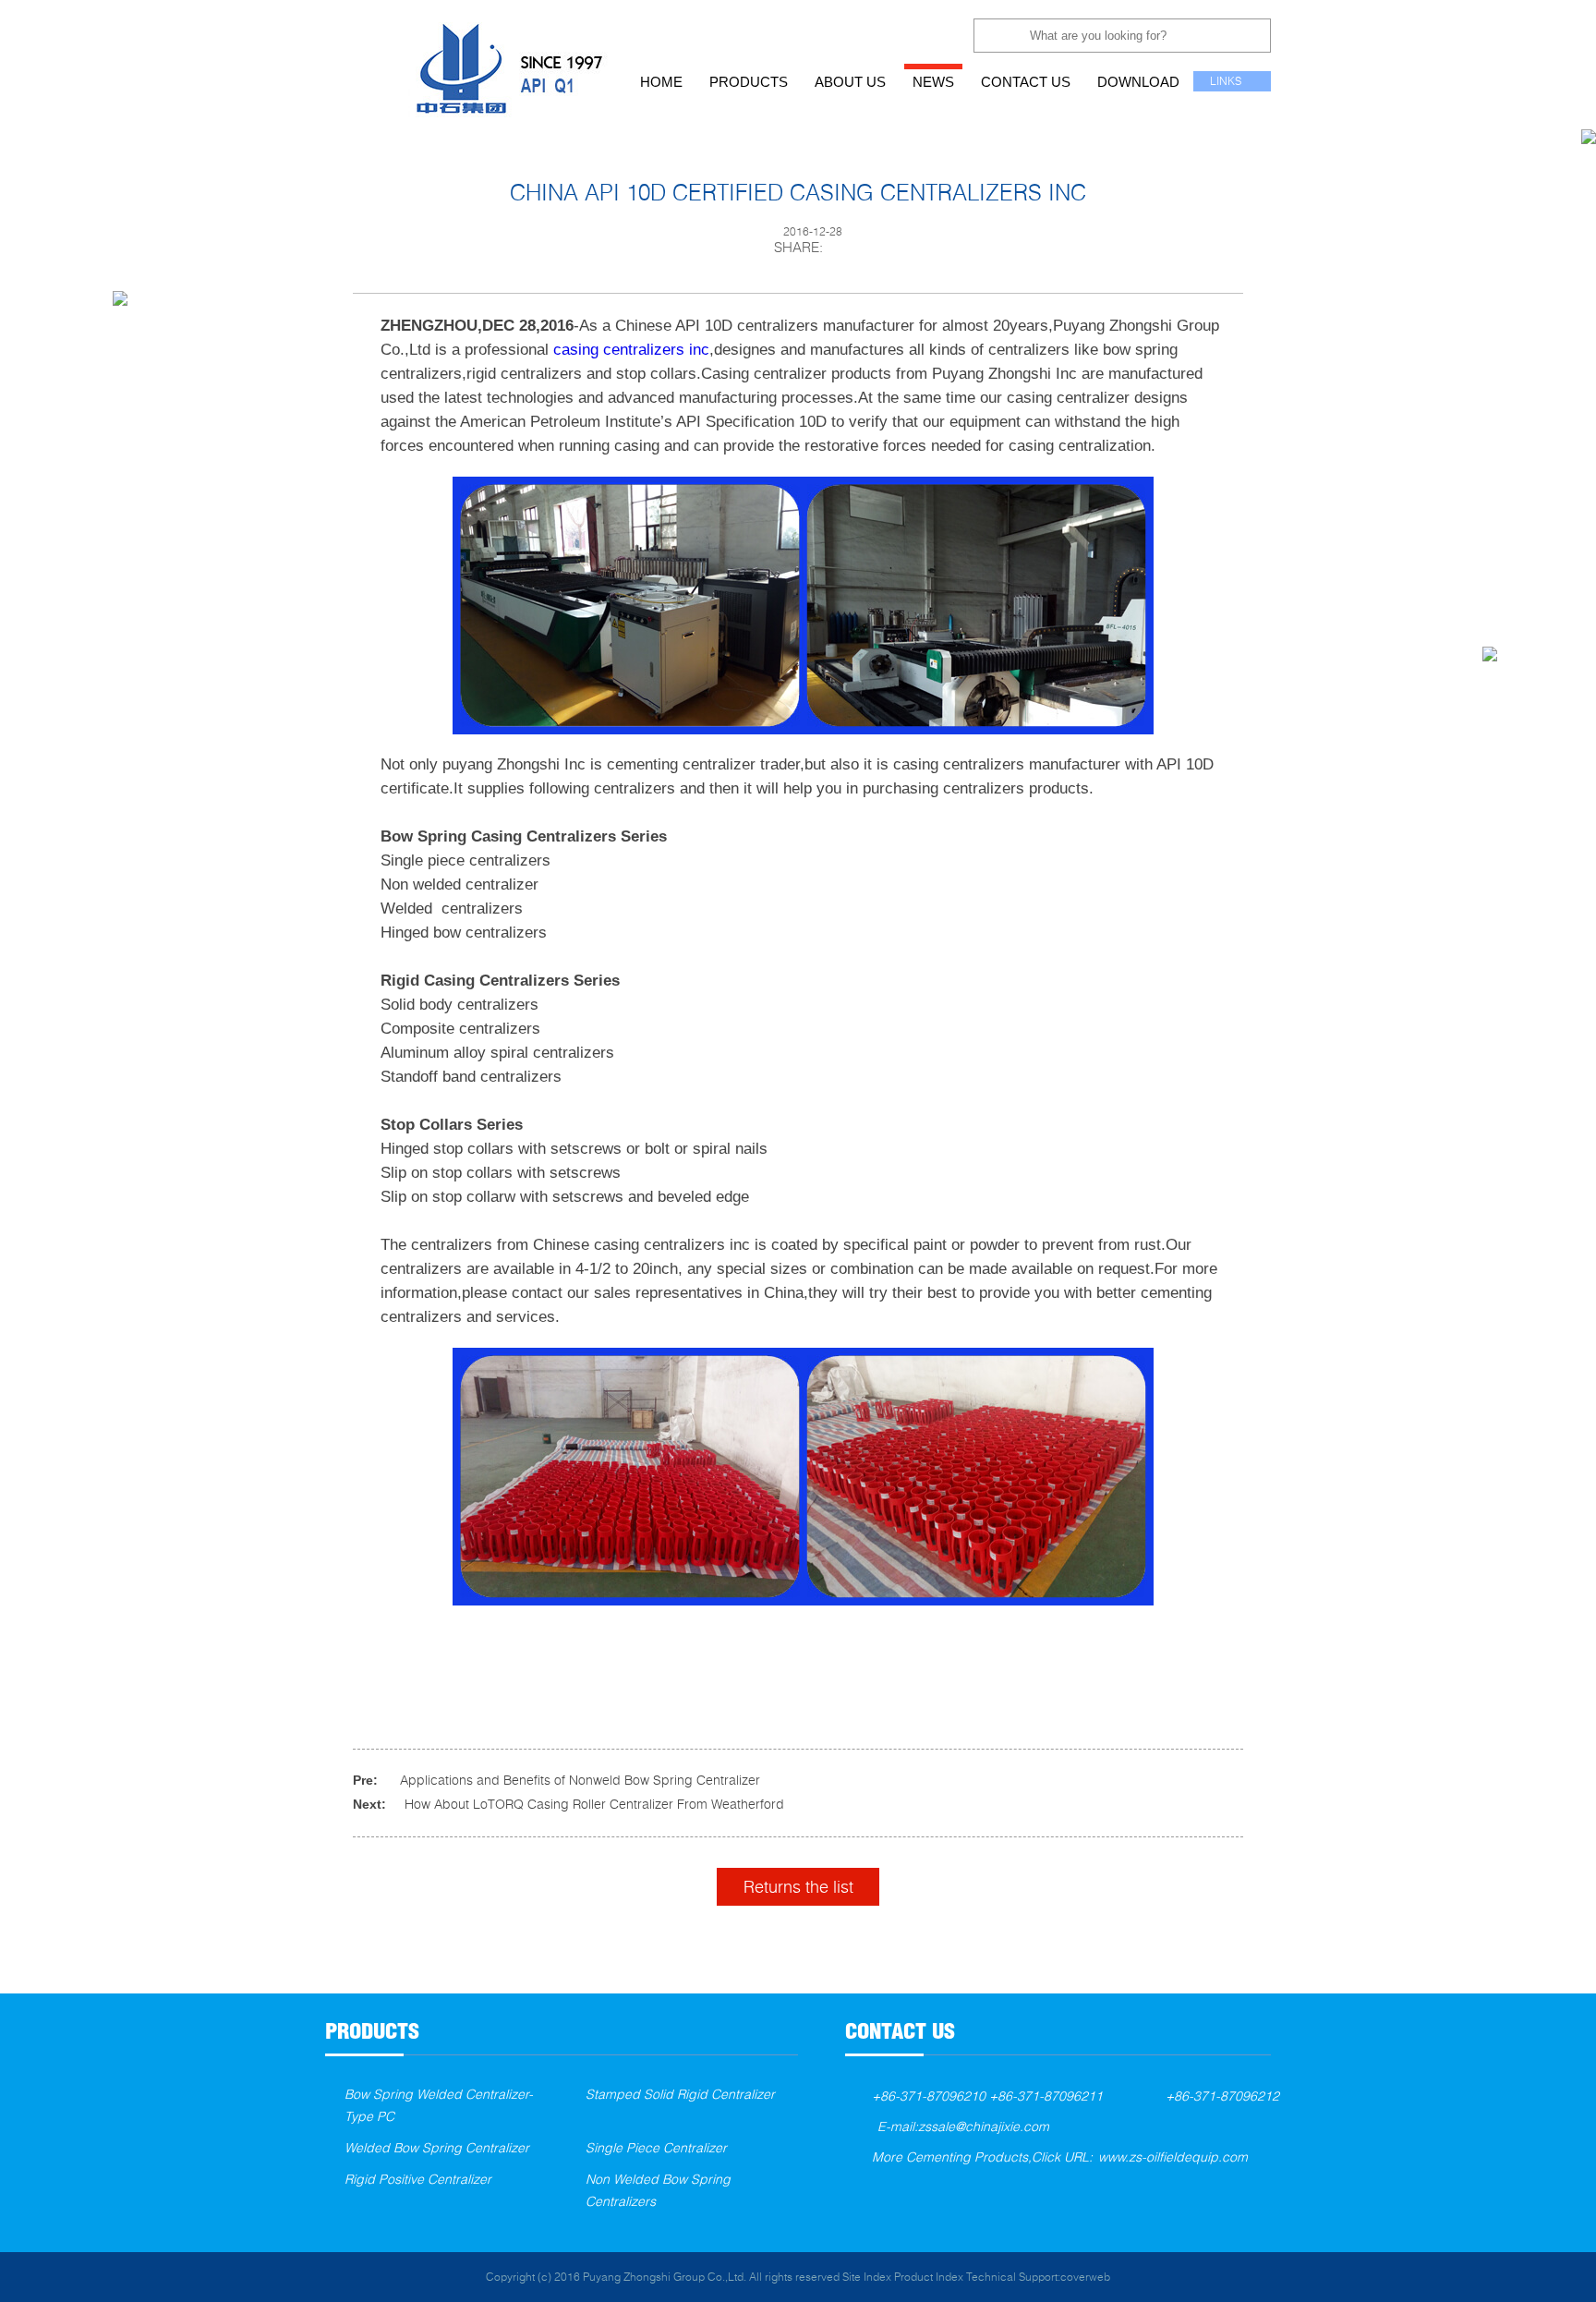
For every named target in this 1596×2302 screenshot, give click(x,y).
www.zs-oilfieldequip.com (1173, 2157)
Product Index (929, 2277)
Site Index (867, 2277)
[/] (477, 59)
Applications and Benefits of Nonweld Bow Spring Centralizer (580, 1780)
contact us (1026, 82)
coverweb (1085, 2277)
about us (850, 82)
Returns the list (798, 1886)
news (933, 82)
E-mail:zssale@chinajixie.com (963, 2126)
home (661, 82)
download (1138, 82)
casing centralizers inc (631, 350)
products (749, 82)
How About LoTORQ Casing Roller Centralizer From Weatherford (594, 1804)
